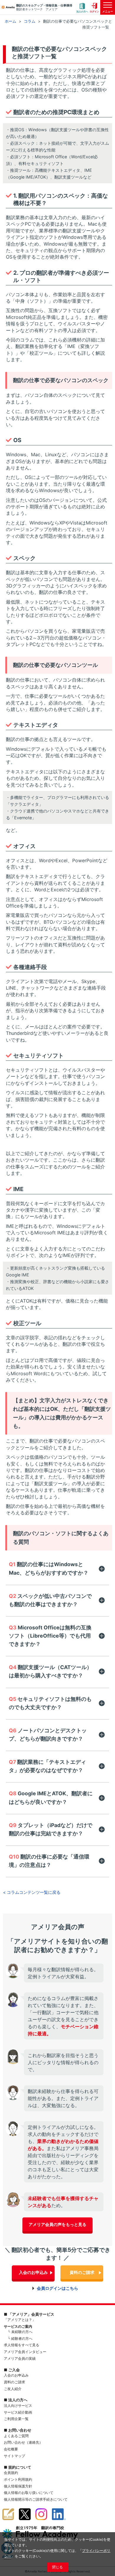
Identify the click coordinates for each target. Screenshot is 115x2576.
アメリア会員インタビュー (25, 2352)
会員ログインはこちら (57, 2288)
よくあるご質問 (16, 2436)
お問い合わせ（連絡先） (23, 2442)
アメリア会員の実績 (20, 2358)
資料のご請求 (82, 2272)
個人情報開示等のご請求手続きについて (36, 2499)
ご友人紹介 (13, 2389)
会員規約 (11, 2473)
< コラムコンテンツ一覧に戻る (32, 1892)
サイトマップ (14, 2456)
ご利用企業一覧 (16, 2419)
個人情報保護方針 (18, 2486)
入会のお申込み (33, 2272)
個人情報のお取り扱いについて (29, 2493)
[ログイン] (94, 8)
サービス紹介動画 (18, 2412)
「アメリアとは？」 (20, 2320)
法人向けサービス (18, 2406)
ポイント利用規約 (18, 2479)
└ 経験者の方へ (20, 2338)
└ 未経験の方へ (20, 2332)
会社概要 (11, 2449)
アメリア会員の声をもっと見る (57, 2224)
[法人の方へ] (82, 8)
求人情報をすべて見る (22, 2345)
